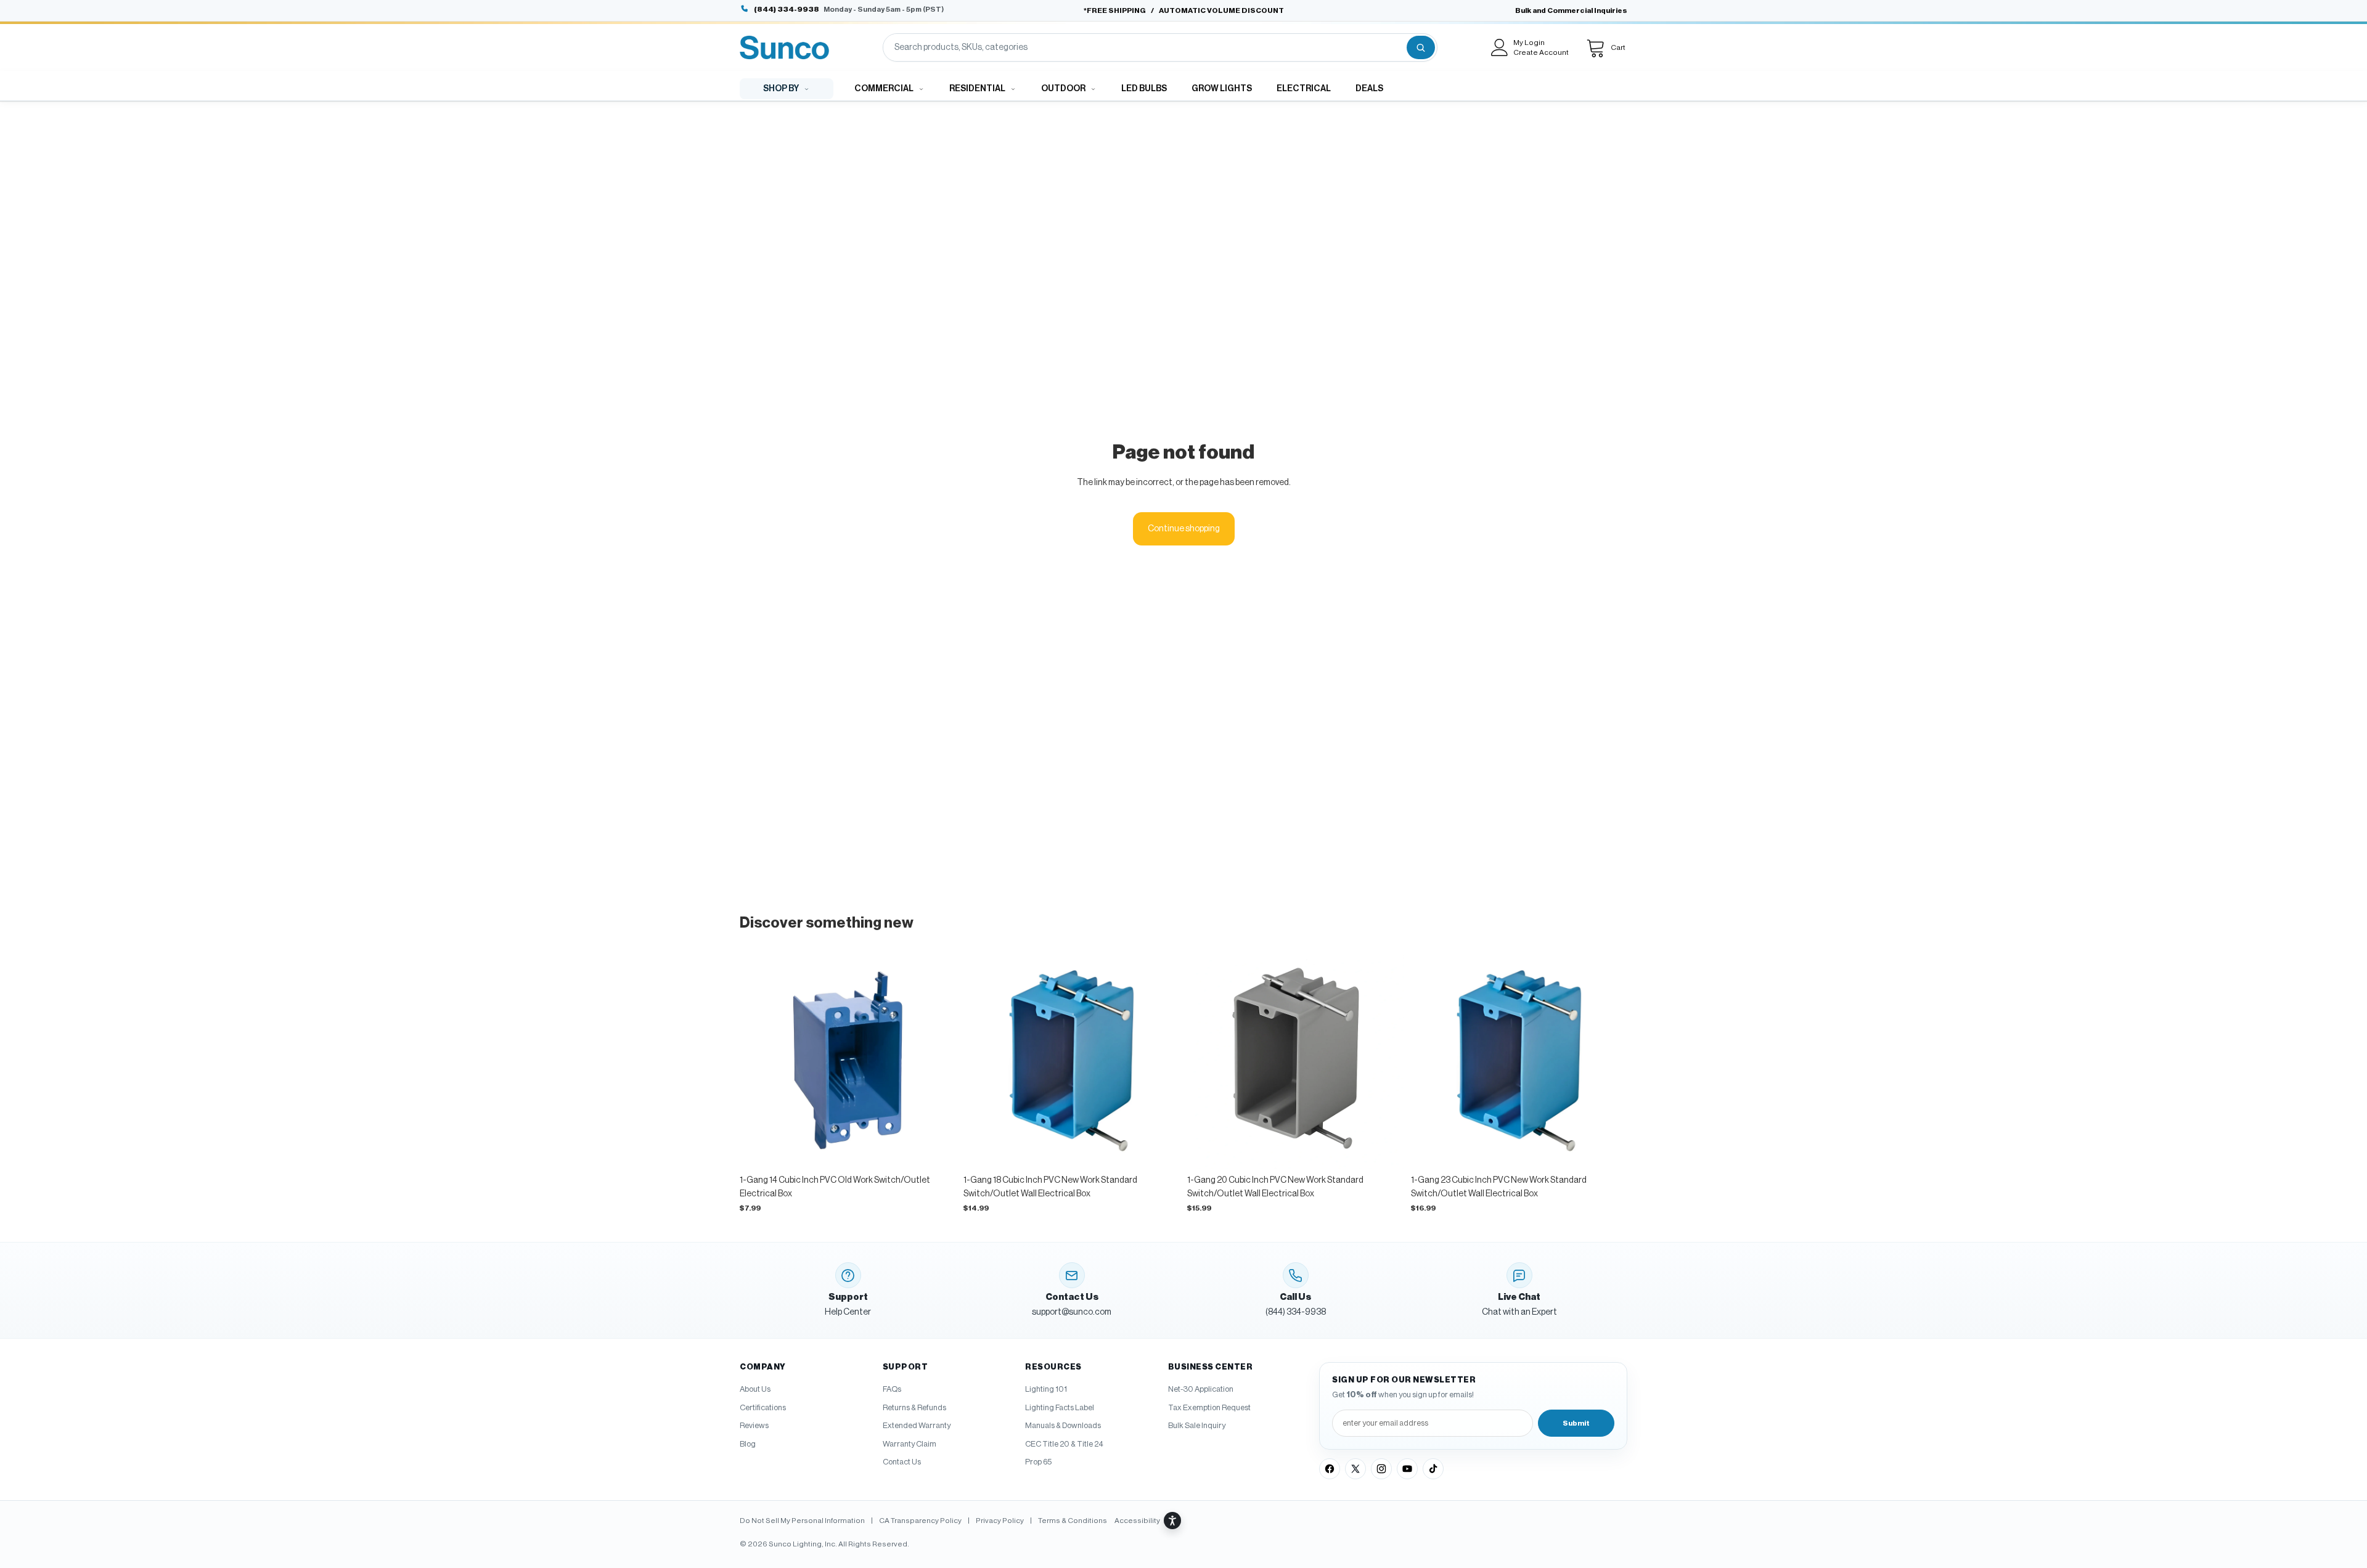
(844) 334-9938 (787, 9)
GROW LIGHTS (1222, 89)
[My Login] (1500, 47)
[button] (1148, 1521)
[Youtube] (1407, 1469)
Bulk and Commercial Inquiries (1571, 10)
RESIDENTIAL (977, 89)
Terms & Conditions (1073, 1521)
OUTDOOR (1063, 89)
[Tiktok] (1433, 1469)
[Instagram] (1381, 1469)
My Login (1529, 43)
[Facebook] (1330, 1469)
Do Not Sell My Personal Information (802, 1521)
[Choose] (937, 1149)
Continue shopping (1184, 529)
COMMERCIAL (884, 89)
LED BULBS (1144, 89)
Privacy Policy (1000, 1521)
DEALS (1369, 89)
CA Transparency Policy (920, 1521)
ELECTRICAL (1304, 89)
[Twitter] (1355, 1469)
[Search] (1421, 47)
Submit (1576, 1423)
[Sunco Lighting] (784, 47)
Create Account (1541, 52)
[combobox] (1144, 47)
